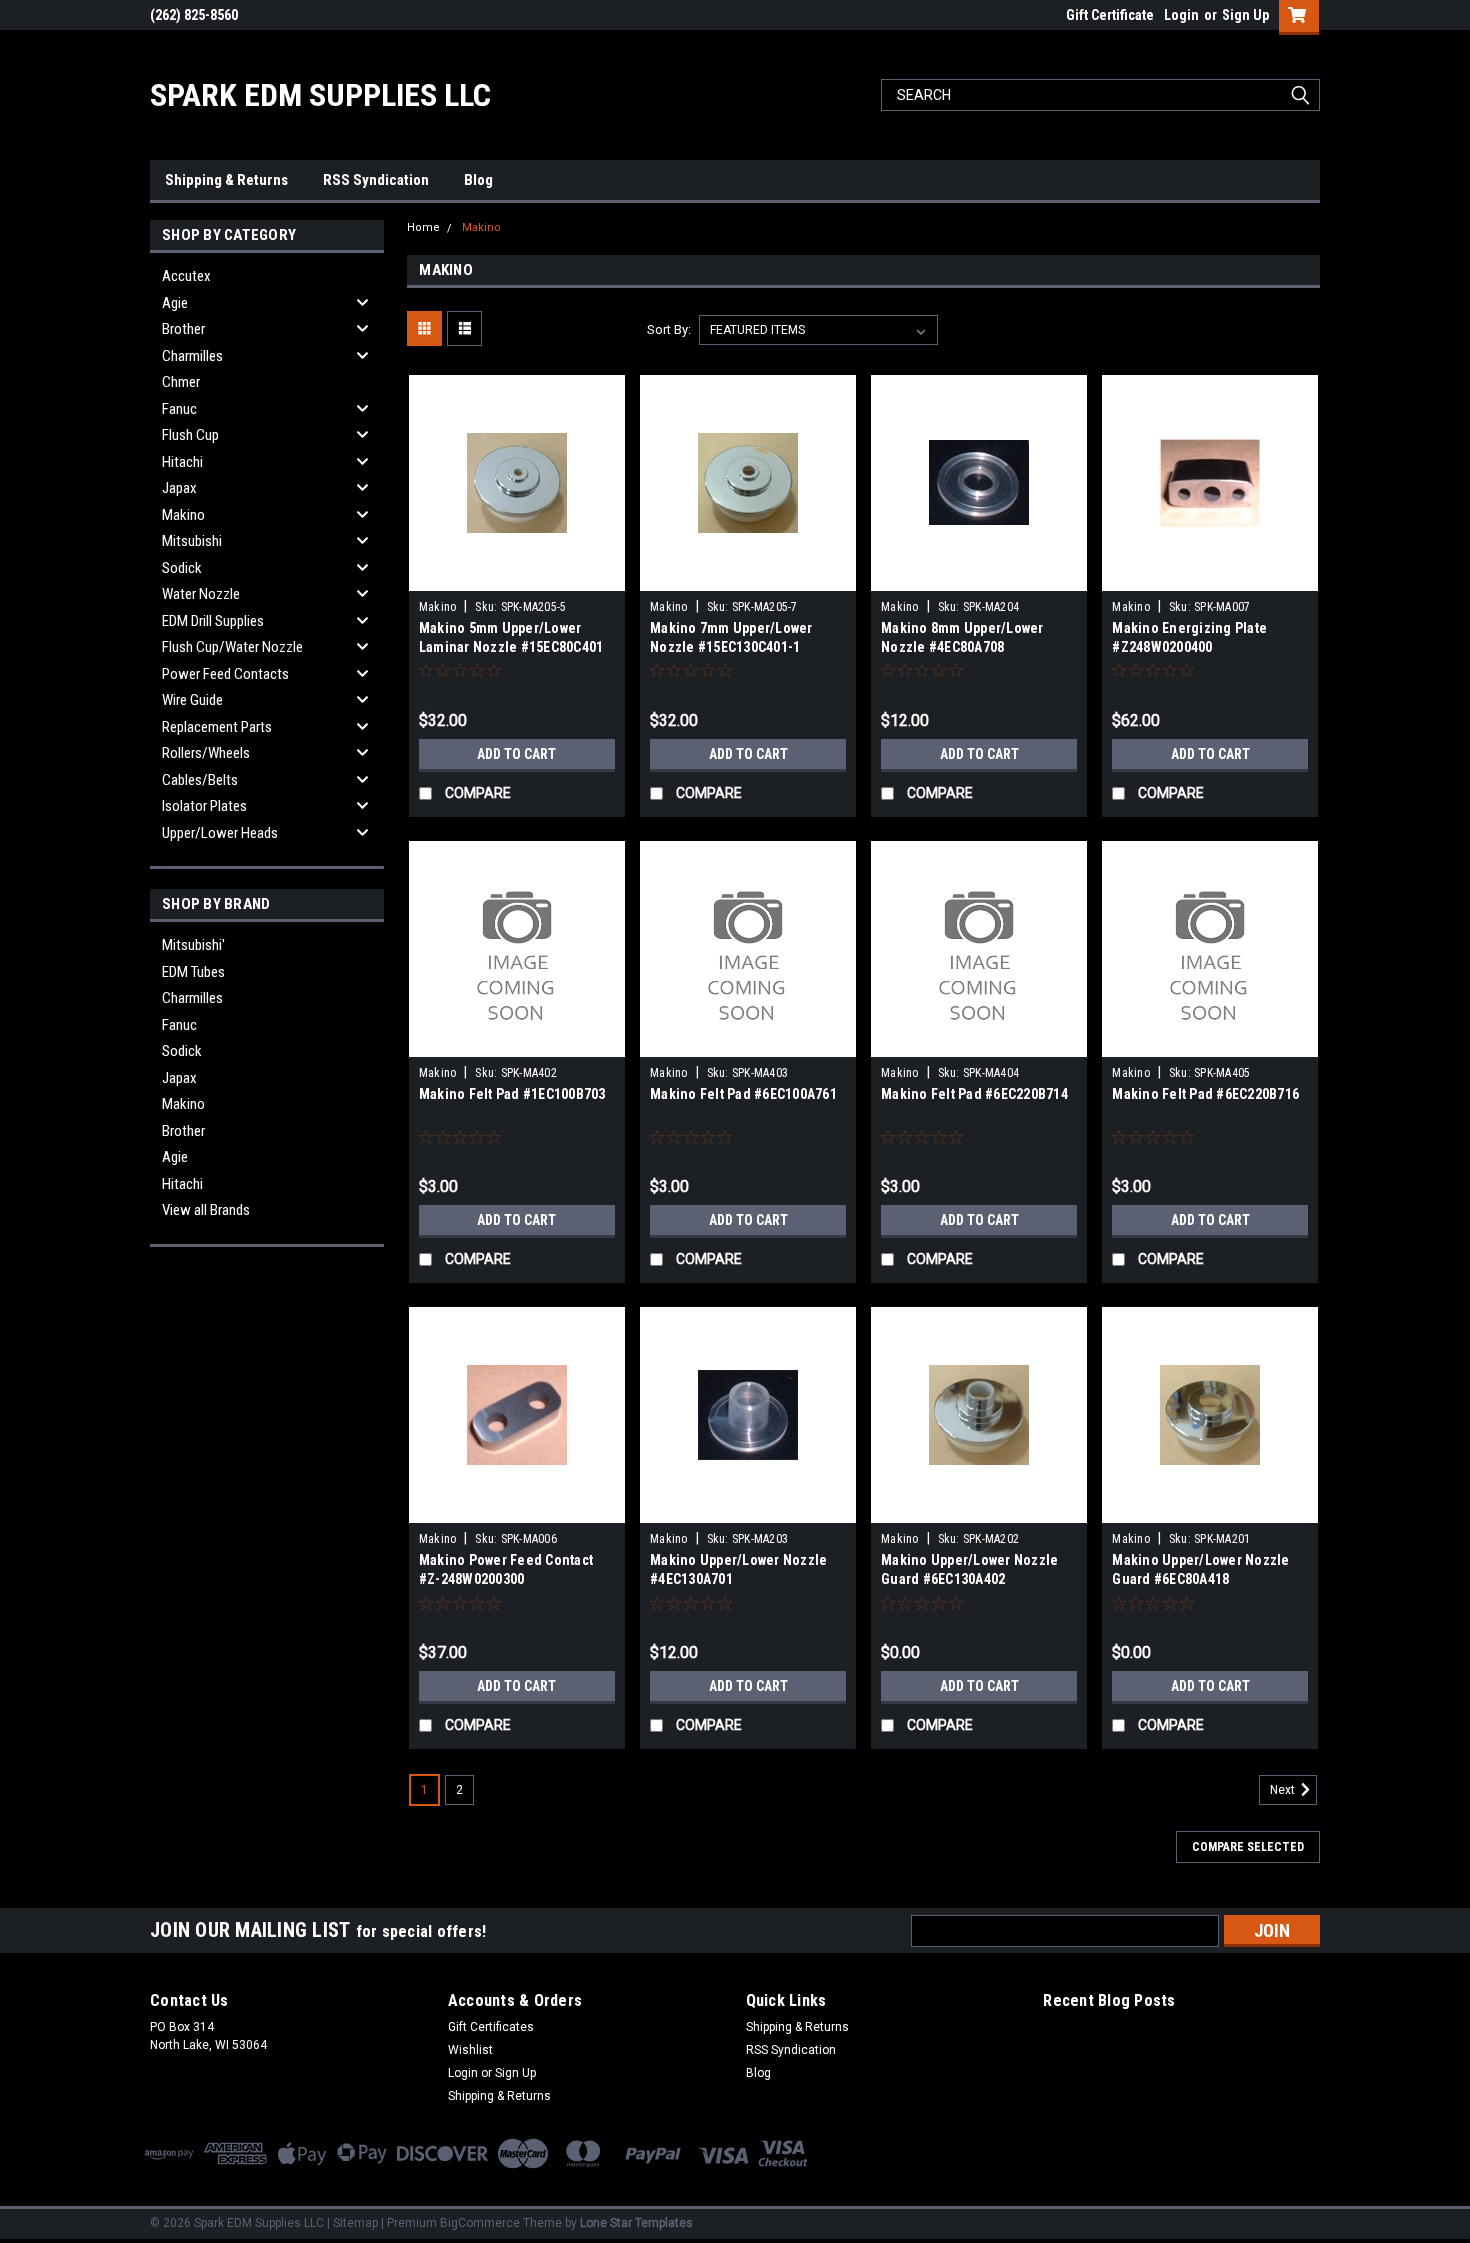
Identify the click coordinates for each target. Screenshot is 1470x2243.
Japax (179, 488)
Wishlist (470, 2050)
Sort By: (669, 329)
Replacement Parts (217, 727)
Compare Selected (1248, 1847)
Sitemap (355, 2223)
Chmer (181, 382)
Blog (478, 180)
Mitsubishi (192, 541)
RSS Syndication (376, 180)
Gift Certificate (1110, 15)
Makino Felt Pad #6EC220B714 (974, 1094)
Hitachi (182, 462)
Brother (183, 329)
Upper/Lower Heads (220, 833)
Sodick (182, 568)
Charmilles (192, 356)
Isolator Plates (204, 806)
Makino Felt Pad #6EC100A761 (743, 1094)
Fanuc (179, 409)
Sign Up (1245, 15)
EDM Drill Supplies (213, 621)
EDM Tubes (193, 972)
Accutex (186, 276)
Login (1181, 15)
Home (423, 227)
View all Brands (206, 1210)
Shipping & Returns (226, 180)
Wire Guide (192, 700)
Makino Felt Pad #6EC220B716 (1205, 1094)
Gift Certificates (491, 2027)
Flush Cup (190, 435)
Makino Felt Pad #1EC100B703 (512, 1094)
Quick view (517, 576)
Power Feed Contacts (225, 674)
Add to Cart (516, 754)
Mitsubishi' (193, 945)
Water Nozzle (201, 594)
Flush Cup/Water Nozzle (232, 647)
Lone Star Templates (636, 2223)
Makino (183, 515)
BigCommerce (480, 2223)
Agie (175, 303)
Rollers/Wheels (206, 753)
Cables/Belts (200, 780)
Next (1284, 1790)
